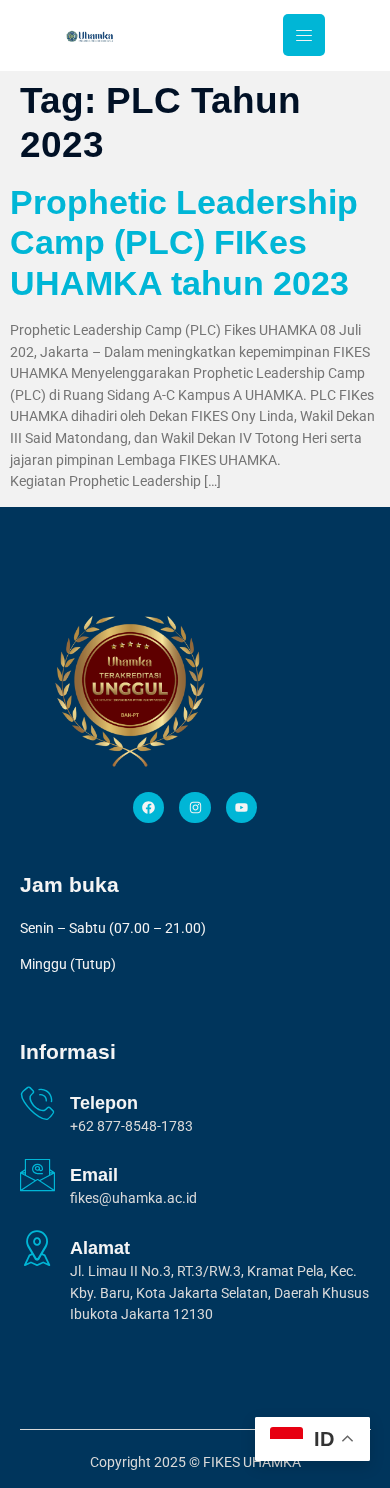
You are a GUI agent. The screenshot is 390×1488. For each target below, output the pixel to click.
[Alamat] (37, 1247)
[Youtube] (241, 807)
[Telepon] (37, 1102)
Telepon (104, 1103)
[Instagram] (194, 807)
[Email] (37, 1174)
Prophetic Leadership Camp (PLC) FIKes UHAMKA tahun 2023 (184, 243)
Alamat (100, 1248)
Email (94, 1175)
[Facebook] (148, 807)
